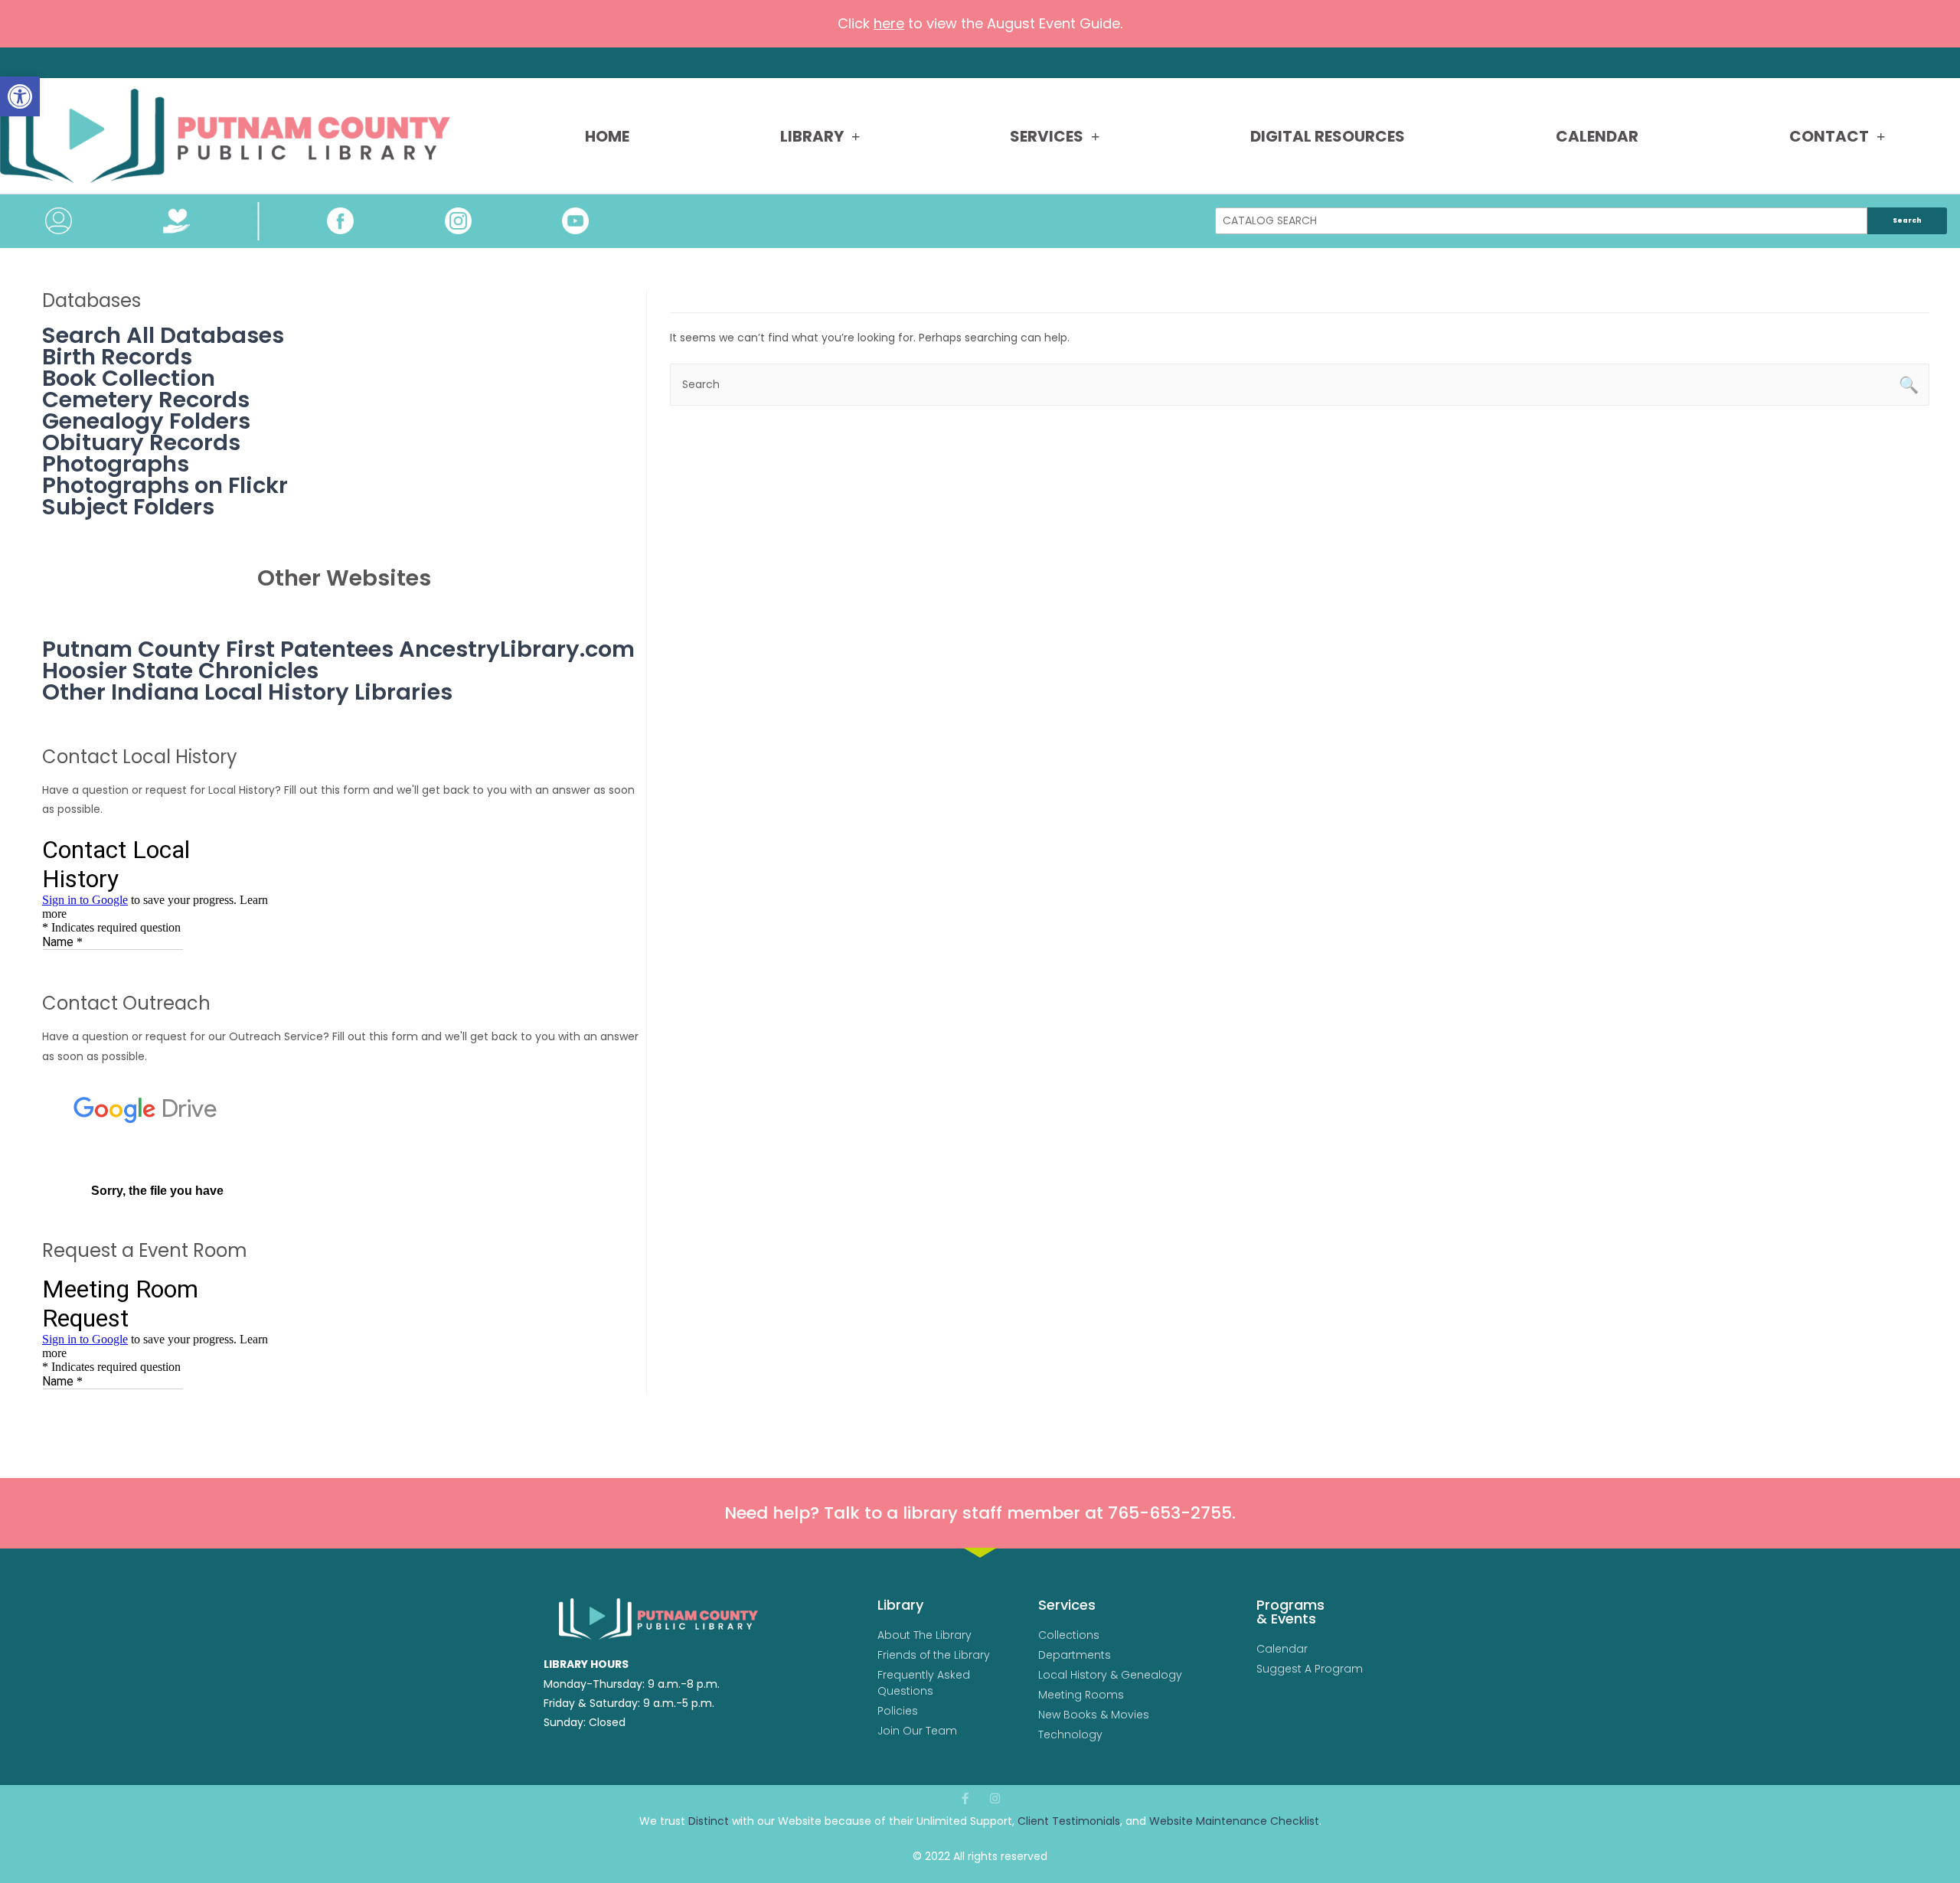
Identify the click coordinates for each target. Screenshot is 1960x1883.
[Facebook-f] (965, 1798)
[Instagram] (995, 1798)
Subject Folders (128, 507)
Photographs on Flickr (165, 485)
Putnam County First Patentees (218, 649)
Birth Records (117, 357)
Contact (1829, 136)
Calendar (1597, 136)
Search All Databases (163, 335)
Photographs (116, 464)
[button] (20, 96)
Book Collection (129, 378)
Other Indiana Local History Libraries (247, 692)
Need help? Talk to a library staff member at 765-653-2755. (980, 1513)
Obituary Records (141, 442)
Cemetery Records (146, 400)
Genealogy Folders (146, 421)
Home (607, 136)
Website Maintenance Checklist (1234, 1821)
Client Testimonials (1069, 1821)
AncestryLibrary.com (517, 649)
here (889, 23)
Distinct (709, 1821)
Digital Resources (1328, 136)
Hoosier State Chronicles (180, 671)
